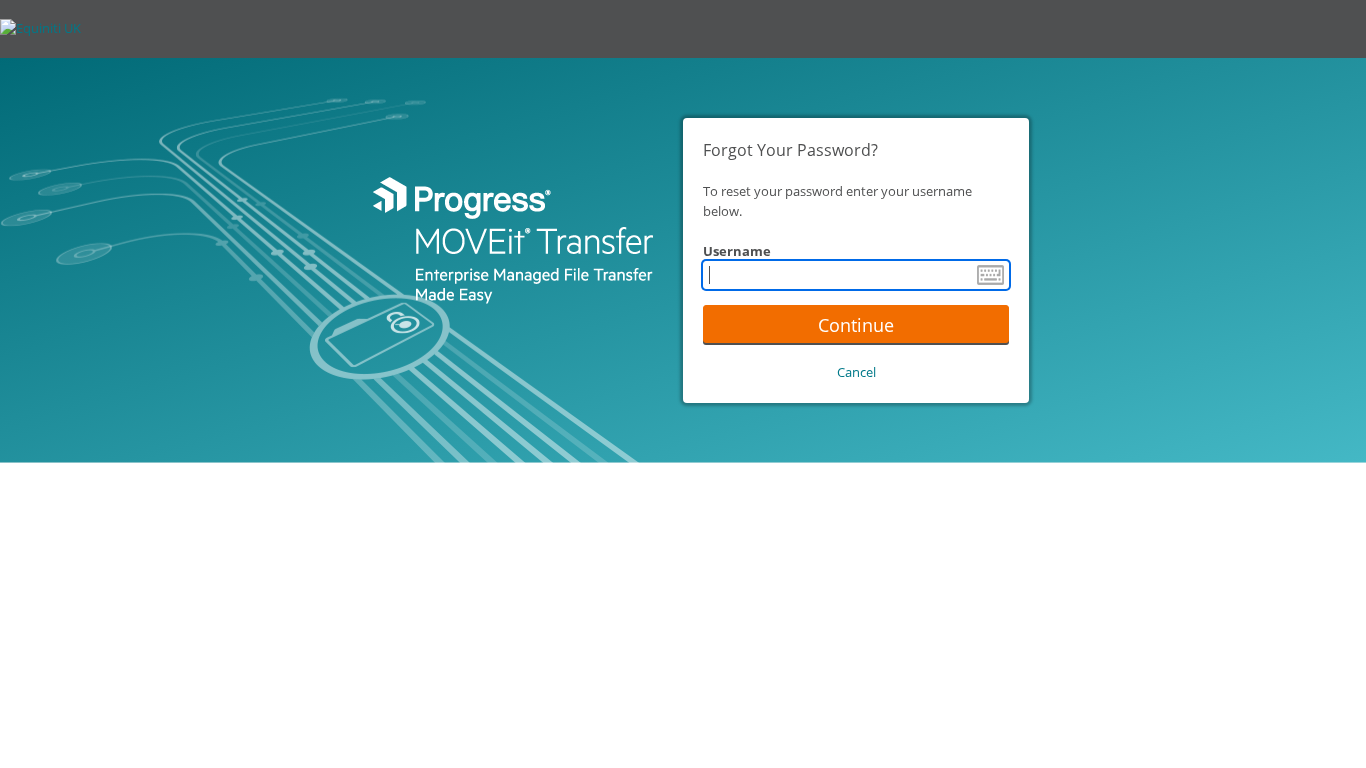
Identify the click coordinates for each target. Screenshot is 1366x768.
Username (737, 251)
